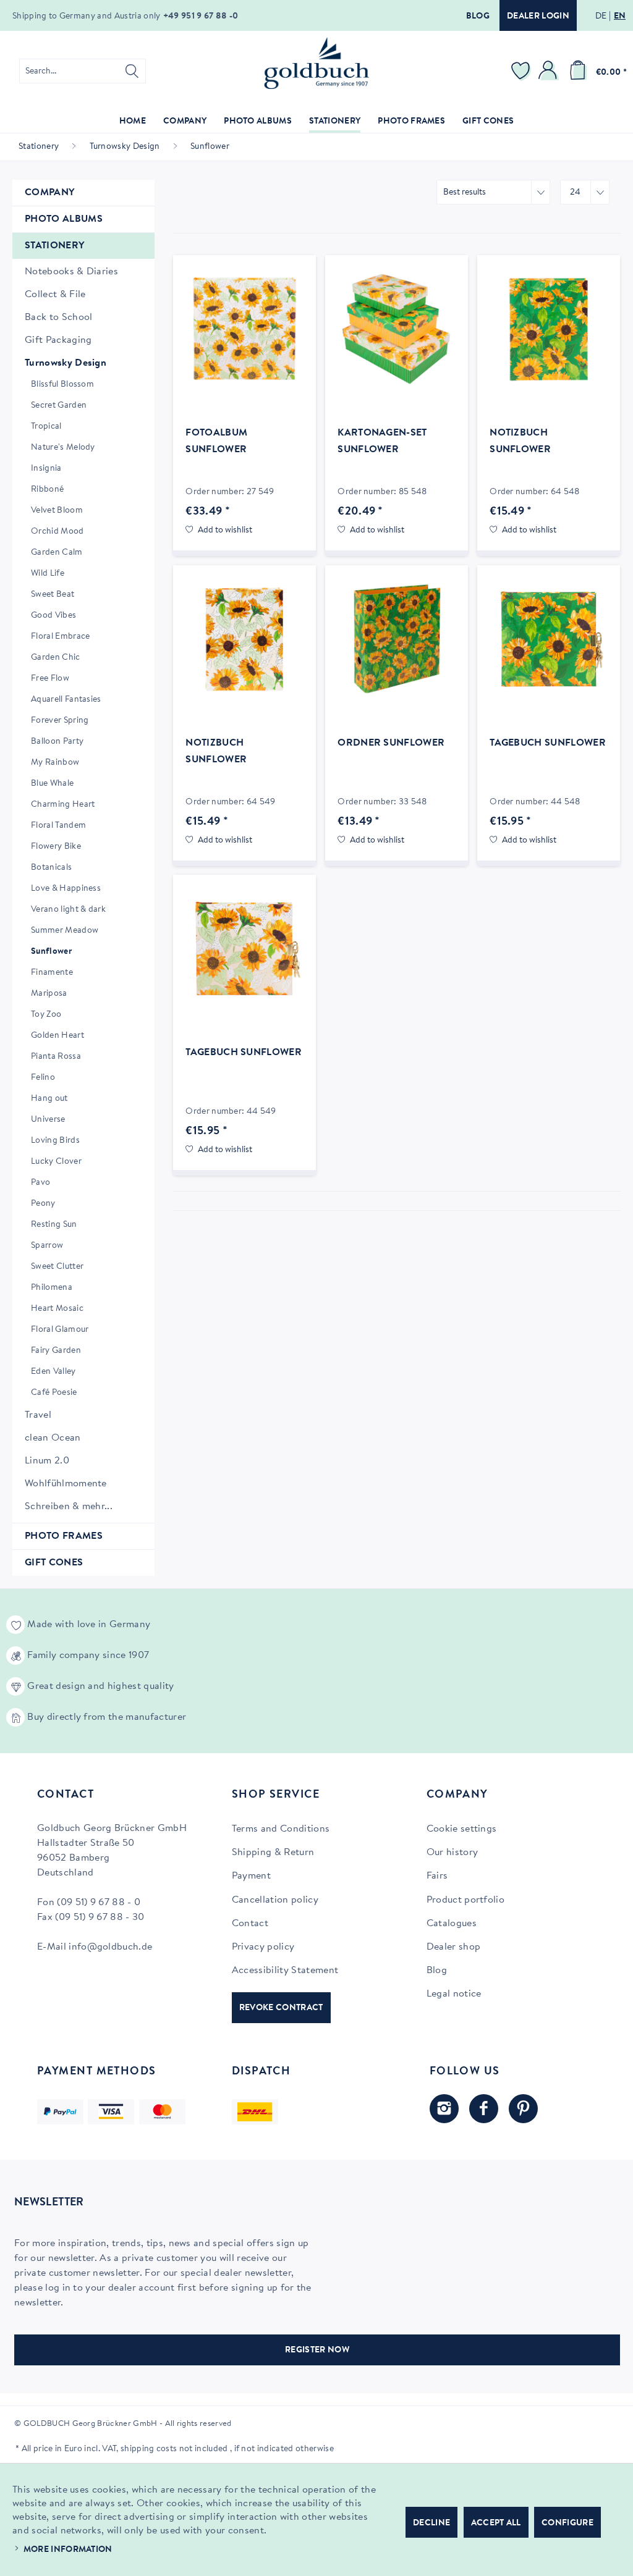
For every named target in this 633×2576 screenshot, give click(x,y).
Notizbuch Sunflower (520, 441)
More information (68, 2550)
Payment (251, 1876)
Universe (48, 1120)
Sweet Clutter (57, 1267)
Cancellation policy (275, 1900)
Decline (431, 2523)
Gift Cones (54, 1563)
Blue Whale (52, 784)
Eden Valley (53, 1372)
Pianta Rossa (56, 1057)
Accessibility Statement (285, 1971)
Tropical (46, 427)
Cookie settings (462, 1829)
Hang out (49, 1099)
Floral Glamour (60, 1330)
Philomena (52, 1288)
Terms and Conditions (281, 1829)
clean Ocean (53, 1438)
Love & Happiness (66, 889)
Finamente (52, 973)
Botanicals (51, 868)
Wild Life (48, 574)
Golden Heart (57, 1036)
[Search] (132, 71)
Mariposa (49, 994)
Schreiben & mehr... (69, 1507)
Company (49, 193)
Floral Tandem (58, 826)
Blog (478, 17)
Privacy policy (263, 1947)
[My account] (550, 71)
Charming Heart (63, 805)
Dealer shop (454, 1947)
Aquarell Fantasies (66, 700)
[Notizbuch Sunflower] (549, 329)
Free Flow (50, 679)
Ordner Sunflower (391, 743)
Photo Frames (64, 1536)
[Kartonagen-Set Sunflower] (397, 329)
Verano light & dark (68, 910)
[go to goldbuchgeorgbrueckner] (523, 2109)
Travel (38, 1415)
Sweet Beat (53, 595)
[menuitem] (83, 71)
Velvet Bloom (57, 511)
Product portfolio (465, 1900)
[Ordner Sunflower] (397, 639)
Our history (452, 1853)
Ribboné (47, 490)
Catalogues (452, 1924)
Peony (43, 1204)
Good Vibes (53, 616)
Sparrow (47, 1246)
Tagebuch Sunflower (548, 743)
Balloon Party (57, 742)
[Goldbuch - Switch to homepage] (316, 63)
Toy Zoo (46, 1015)
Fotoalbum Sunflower (216, 441)
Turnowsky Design (66, 363)
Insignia (46, 469)
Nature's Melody (63, 448)
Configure (567, 2523)
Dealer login (538, 17)
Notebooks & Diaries (71, 272)
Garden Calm (57, 553)
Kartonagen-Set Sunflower (382, 441)
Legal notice (454, 1994)
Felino (43, 1078)
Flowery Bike (56, 847)
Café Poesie (54, 1393)
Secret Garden (59, 406)
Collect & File (55, 295)
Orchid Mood (57, 532)
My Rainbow (55, 763)
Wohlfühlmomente (66, 1484)
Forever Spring (60, 721)
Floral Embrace (60, 637)
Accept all (496, 2523)
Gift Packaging (58, 340)
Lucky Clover (56, 1162)
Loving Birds (55, 1141)
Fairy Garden (56, 1351)
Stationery (54, 246)
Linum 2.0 (47, 1461)
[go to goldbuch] (444, 2109)
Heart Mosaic (57, 1309)
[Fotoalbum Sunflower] (244, 329)
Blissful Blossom (62, 385)
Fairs (437, 1876)
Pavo (40, 1183)
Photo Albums (64, 219)
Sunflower (51, 952)
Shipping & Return (273, 1853)
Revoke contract (281, 2008)
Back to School (58, 318)
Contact (250, 1924)
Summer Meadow (65, 931)
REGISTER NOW (317, 2351)
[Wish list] (522, 71)
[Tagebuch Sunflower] (549, 639)
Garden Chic (56, 658)
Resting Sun (54, 1225)
